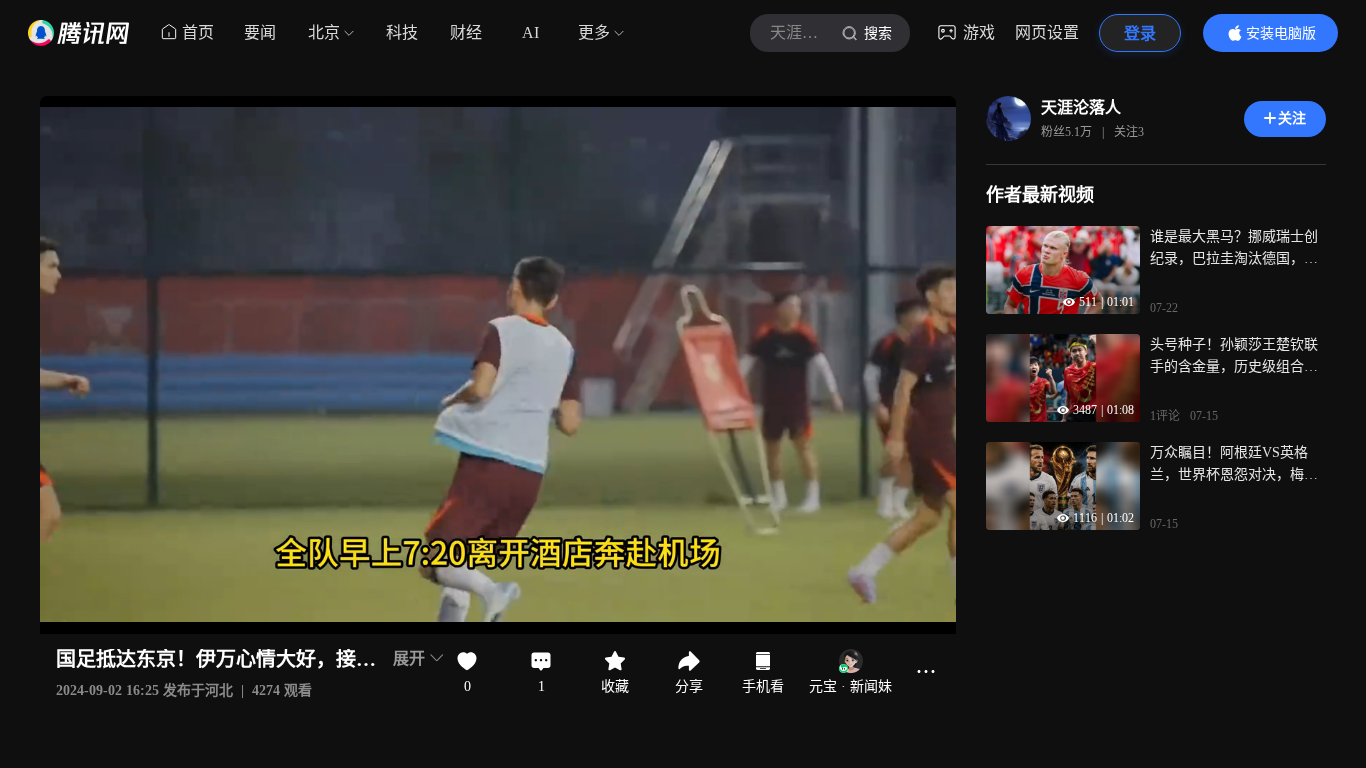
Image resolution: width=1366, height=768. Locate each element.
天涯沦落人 (1081, 107)
